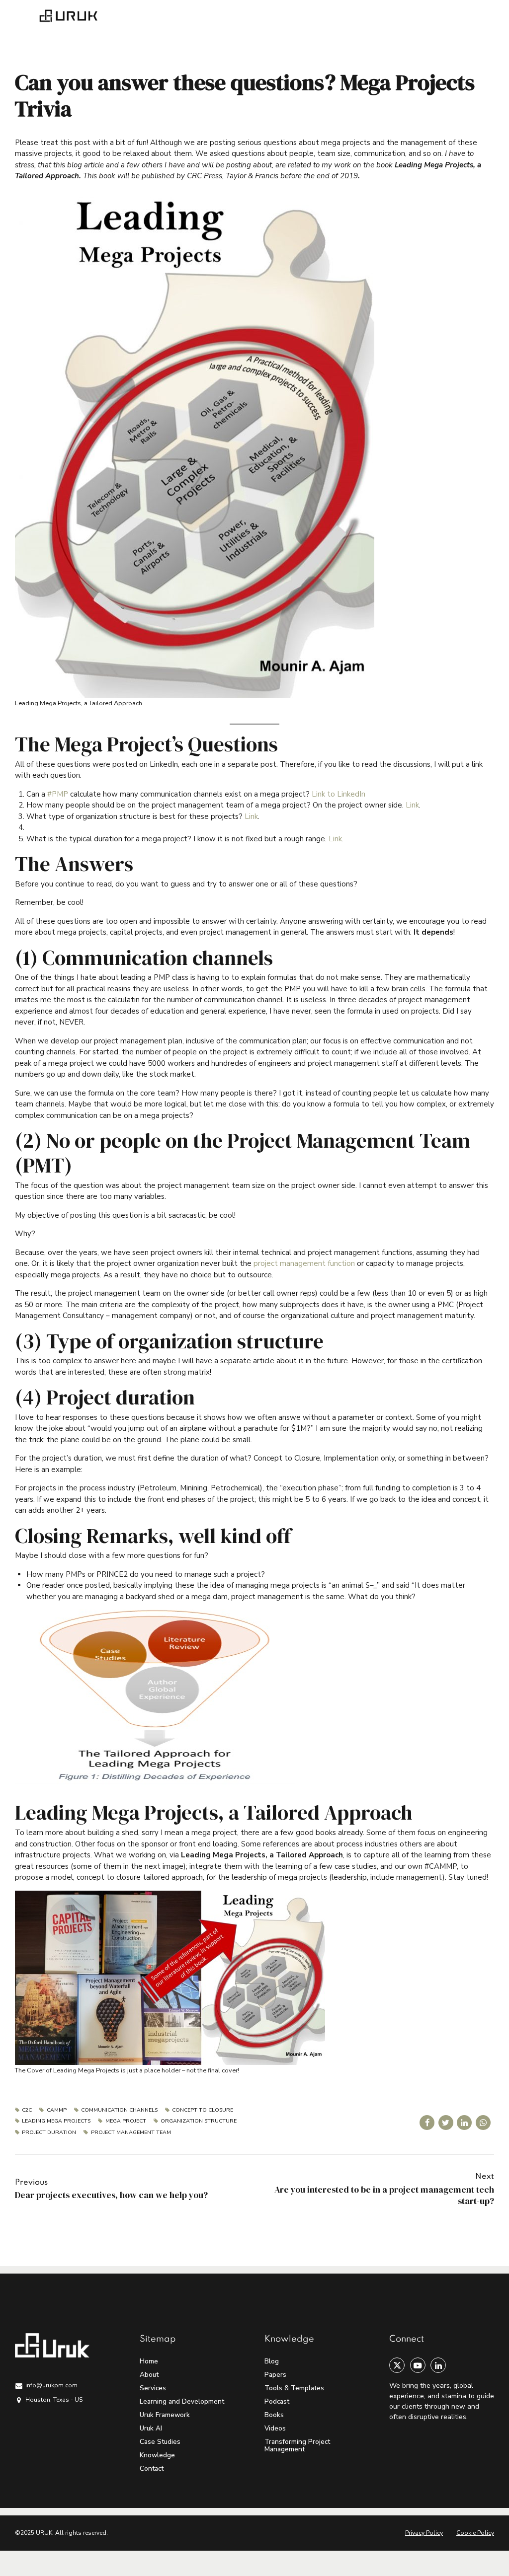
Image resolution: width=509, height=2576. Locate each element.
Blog (272, 2361)
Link (412, 805)
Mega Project (126, 2121)
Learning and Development (182, 2401)
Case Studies (160, 2442)
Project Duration (49, 2133)
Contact (152, 2468)
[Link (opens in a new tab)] (328, 839)
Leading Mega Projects (56, 2121)
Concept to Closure (203, 2110)
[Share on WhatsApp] (483, 2123)
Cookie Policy (475, 2533)
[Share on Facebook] (427, 2123)
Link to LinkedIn (339, 794)
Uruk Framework (165, 2415)
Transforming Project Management (297, 2445)
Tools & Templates (294, 2388)
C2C (27, 2110)
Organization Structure (199, 2121)
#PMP (58, 794)
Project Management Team (131, 2133)
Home (149, 2361)
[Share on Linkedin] (464, 2123)
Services (153, 2388)
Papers (275, 2375)
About (149, 2375)
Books (274, 2415)
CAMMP (56, 2110)
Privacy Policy (424, 2533)
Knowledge (157, 2455)
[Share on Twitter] (446, 2123)
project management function (304, 1263)
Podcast (277, 2401)
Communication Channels (119, 2110)
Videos (275, 2428)
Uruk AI (151, 2428)
